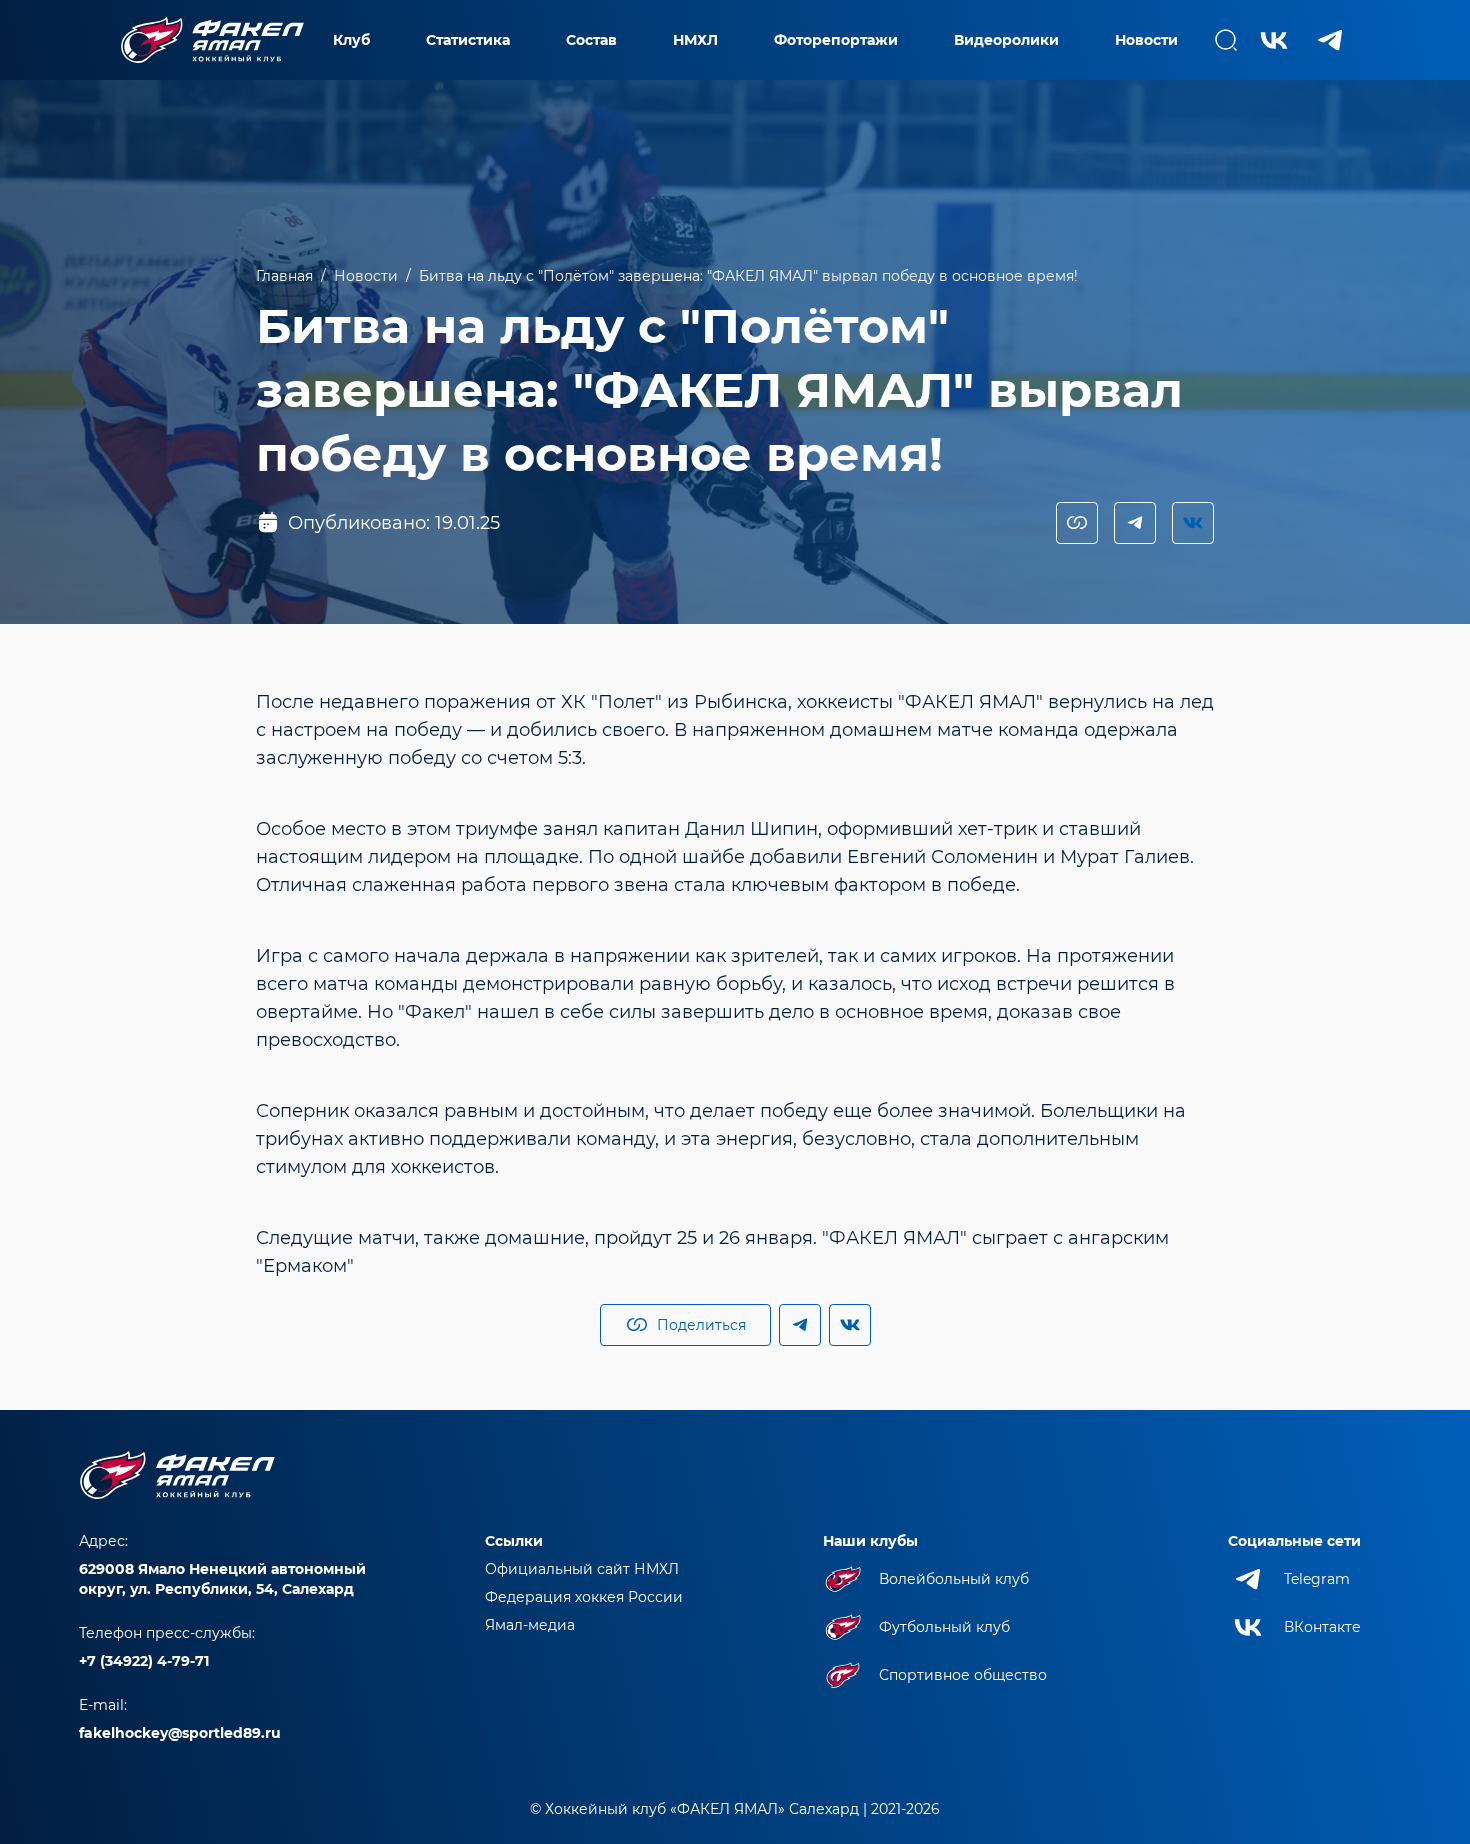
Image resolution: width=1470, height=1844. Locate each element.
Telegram (1317, 1579)
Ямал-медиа (530, 1625)
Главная (284, 276)
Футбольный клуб (944, 1627)
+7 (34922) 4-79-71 (144, 1661)
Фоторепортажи (836, 40)
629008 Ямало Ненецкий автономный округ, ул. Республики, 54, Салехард (222, 1579)
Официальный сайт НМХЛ (582, 1569)
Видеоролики (1006, 40)
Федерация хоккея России (584, 1597)
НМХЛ (695, 40)
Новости (1146, 40)
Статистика (468, 40)
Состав (591, 40)
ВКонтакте (1322, 1627)
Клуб (351, 40)
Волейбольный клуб (954, 1579)
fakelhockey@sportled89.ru (180, 1733)
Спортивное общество (963, 1675)
